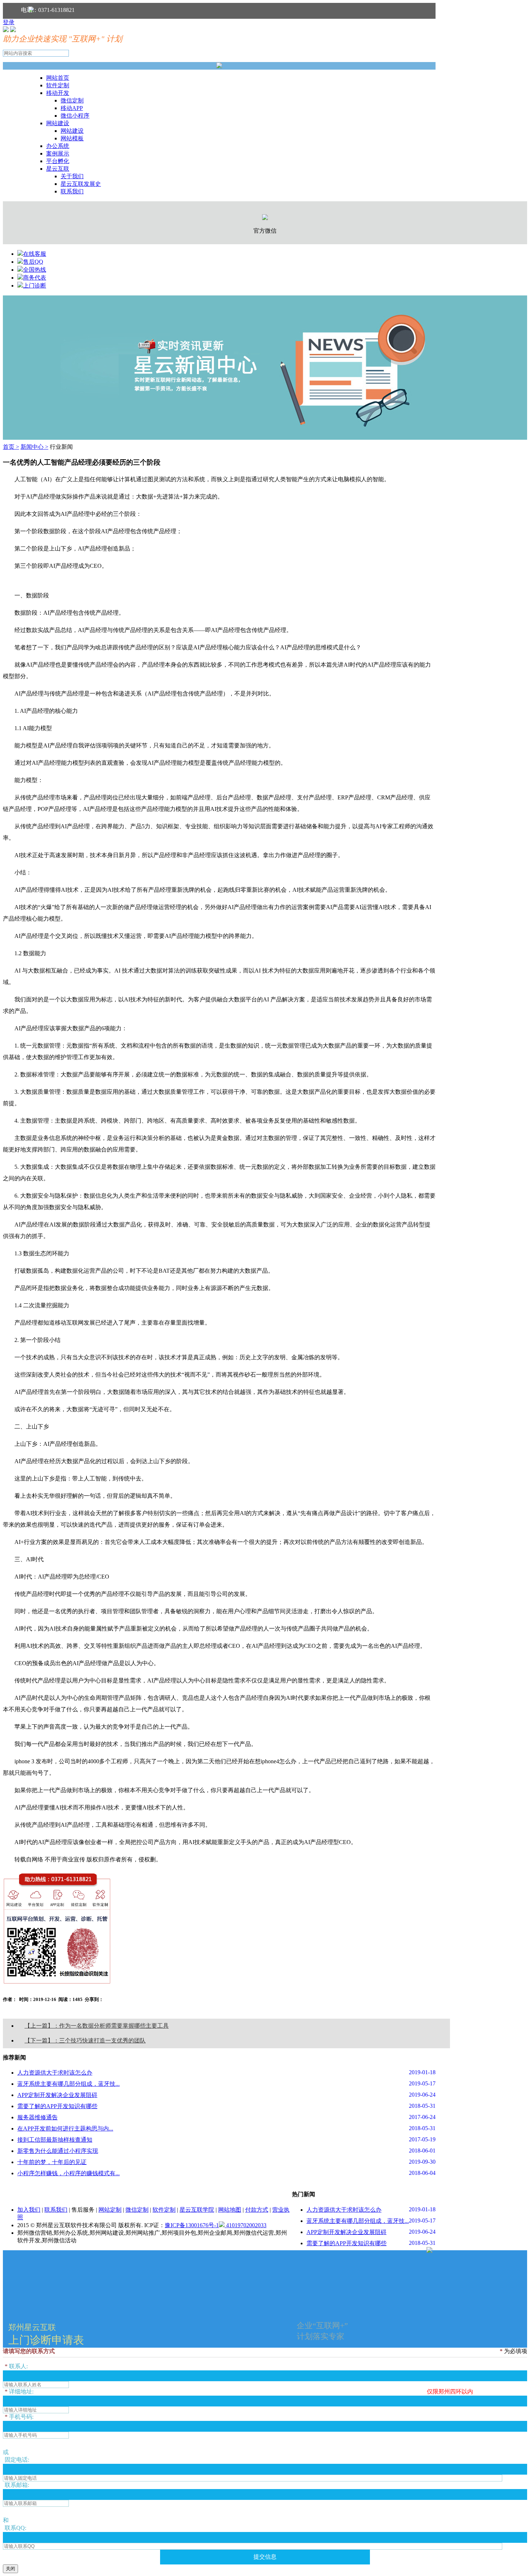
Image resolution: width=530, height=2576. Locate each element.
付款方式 (257, 2210)
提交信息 (265, 2557)
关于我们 (72, 176)
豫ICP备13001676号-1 (192, 2225)
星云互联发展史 (81, 184)
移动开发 (58, 93)
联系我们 (72, 191)
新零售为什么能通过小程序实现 (58, 2151)
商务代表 (35, 278)
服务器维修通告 (37, 2117)
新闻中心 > (34, 447)
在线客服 (35, 254)
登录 (9, 22)
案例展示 (58, 153)
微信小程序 (75, 116)
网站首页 (58, 78)
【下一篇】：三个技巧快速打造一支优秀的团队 (85, 2040)
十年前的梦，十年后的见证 (52, 2162)
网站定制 (110, 2210)
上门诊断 (35, 286)
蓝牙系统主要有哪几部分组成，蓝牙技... (69, 2084)
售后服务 (83, 2210)
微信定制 (72, 100)
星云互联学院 (197, 2210)
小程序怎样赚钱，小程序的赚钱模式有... (69, 2173)
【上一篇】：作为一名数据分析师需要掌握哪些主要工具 (97, 2026)
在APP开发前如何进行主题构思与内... (65, 2129)
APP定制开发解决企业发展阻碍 (57, 2095)
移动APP (72, 108)
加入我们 (29, 2210)
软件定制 (58, 85)
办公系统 (58, 146)
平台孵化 (58, 161)
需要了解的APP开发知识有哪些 (57, 2106)
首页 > (11, 447)
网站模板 (72, 138)
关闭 (10, 2569)
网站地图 (230, 2210)
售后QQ (33, 262)
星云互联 (58, 169)
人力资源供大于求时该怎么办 (55, 2073)
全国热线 (35, 270)
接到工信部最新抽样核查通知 (55, 2140)
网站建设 (58, 123)
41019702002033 (246, 2225)
